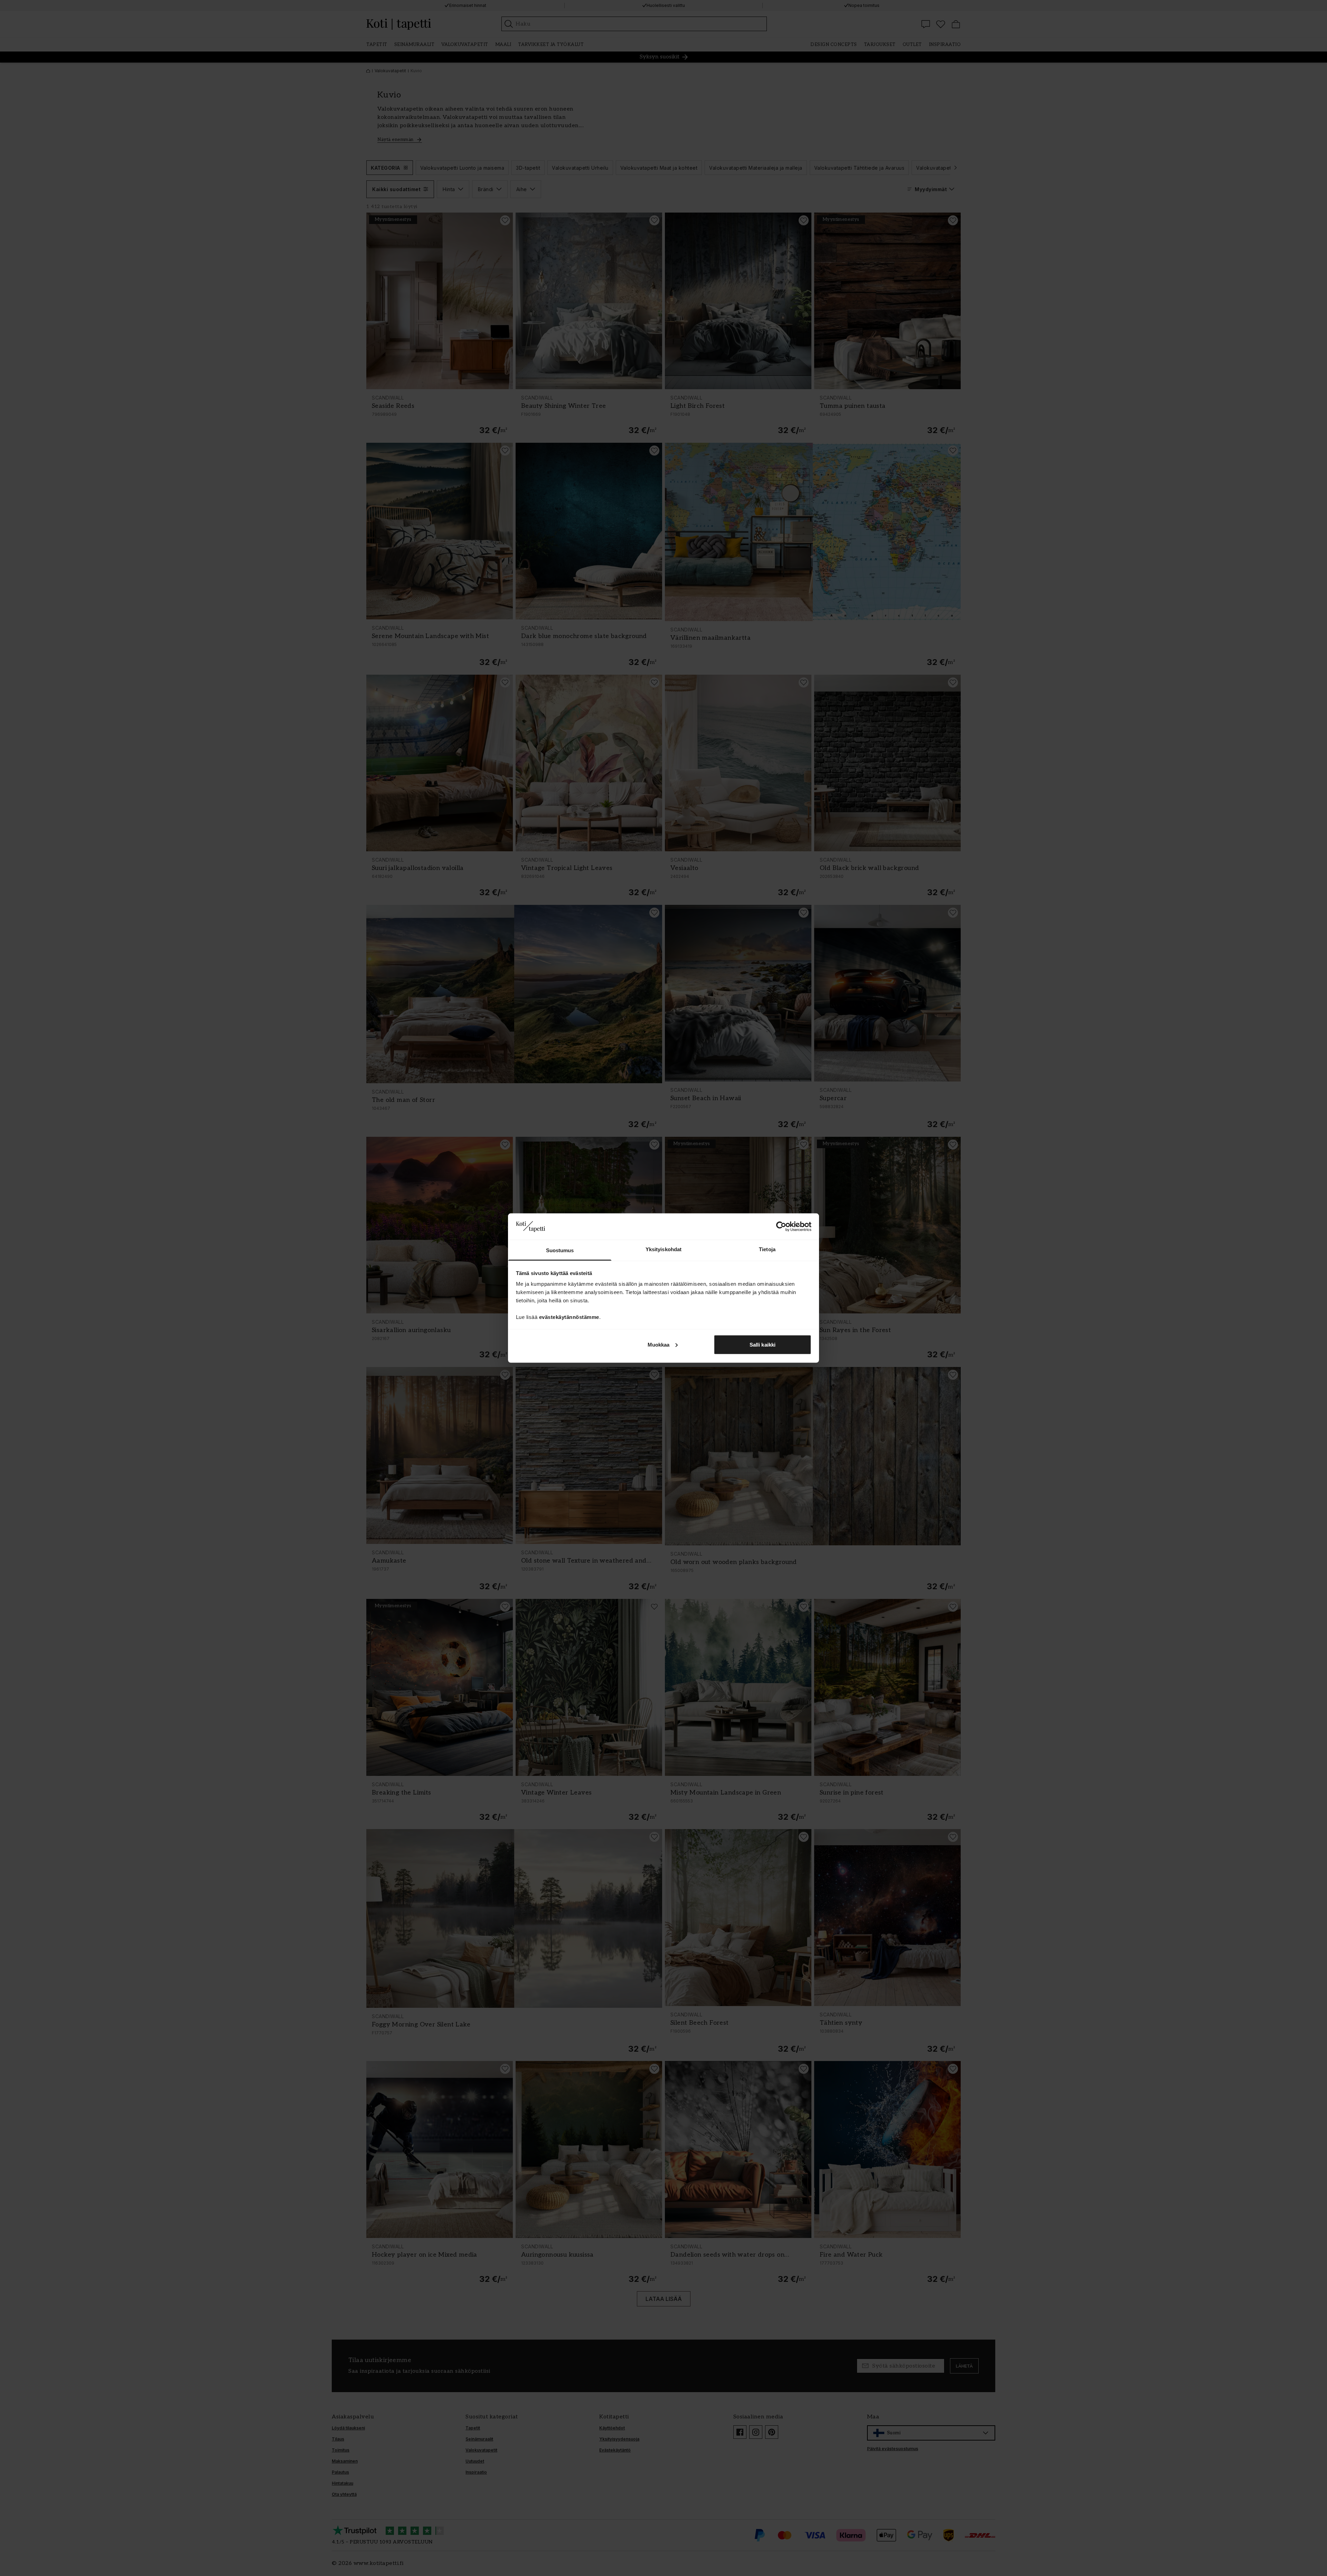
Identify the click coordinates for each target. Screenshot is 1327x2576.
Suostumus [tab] (560, 1250)
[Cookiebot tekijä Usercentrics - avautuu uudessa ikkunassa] (781, 1226)
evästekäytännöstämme (569, 1317)
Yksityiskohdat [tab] (663, 1249)
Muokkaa (659, 1344)
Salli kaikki (763, 1344)
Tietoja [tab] (767, 1249)
